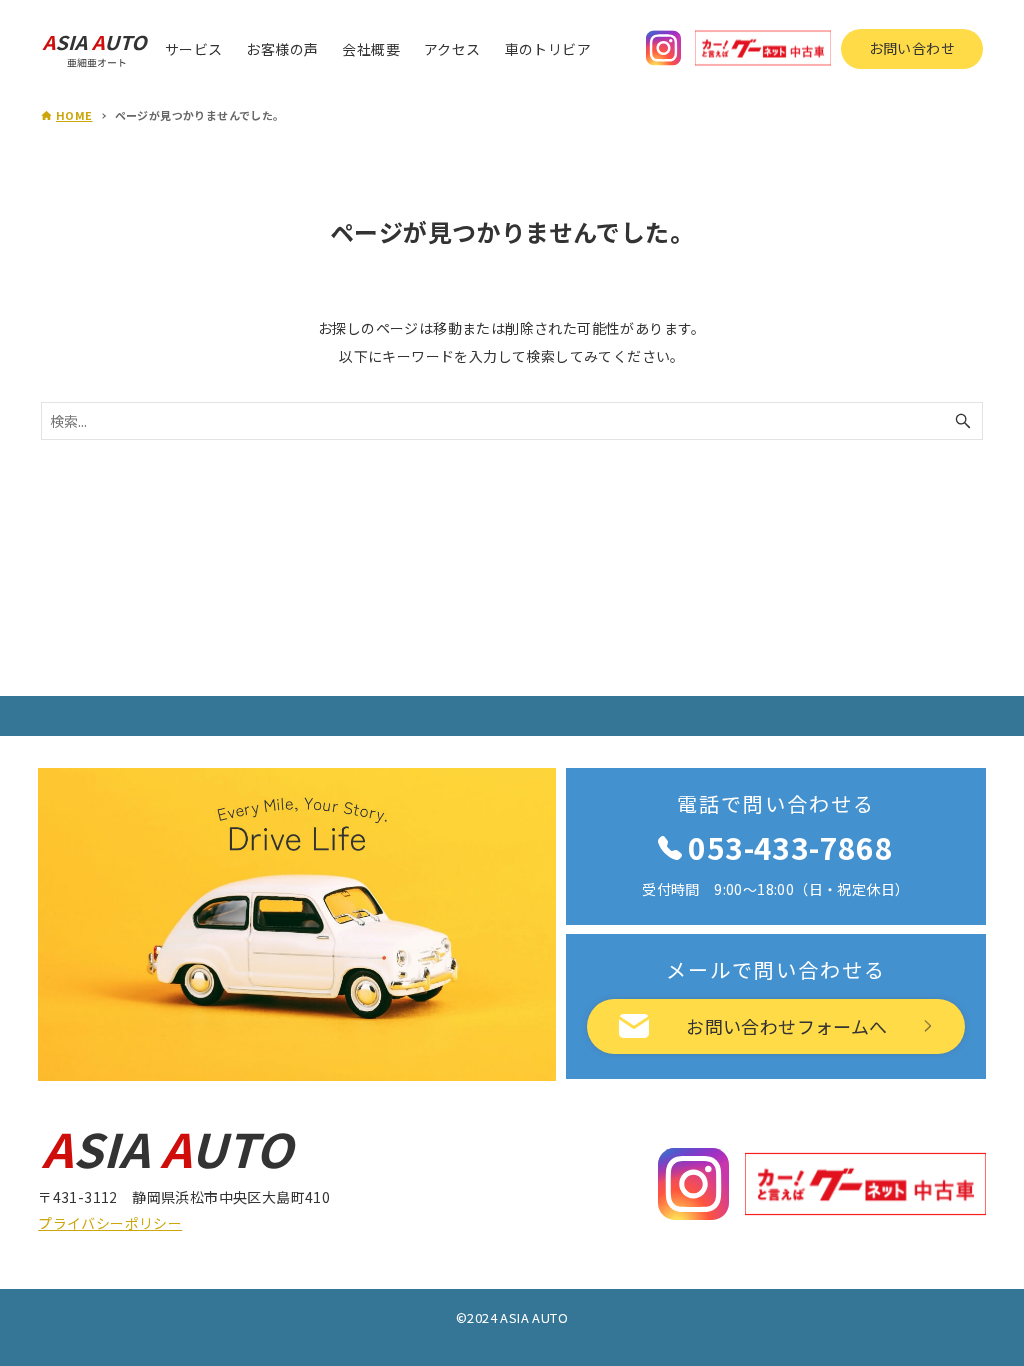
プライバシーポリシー (110, 1223)
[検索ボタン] (963, 421)
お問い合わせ (912, 48)
